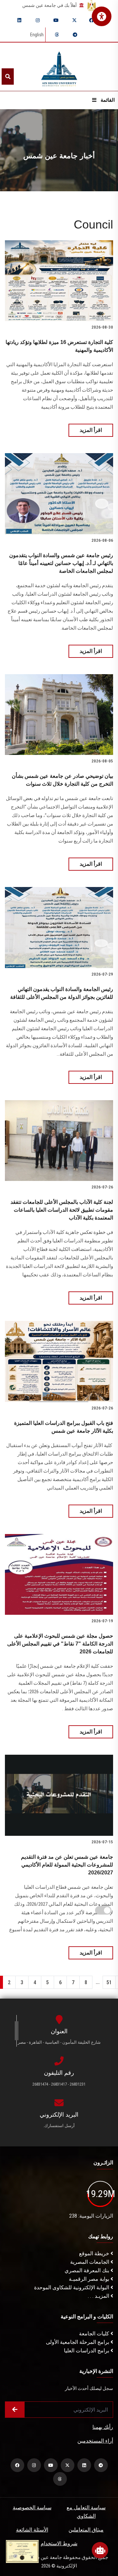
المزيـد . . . (99, 2296)
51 (109, 1982)
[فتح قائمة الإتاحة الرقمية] (102, 16)
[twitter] (74, 20)
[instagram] (38, 20)
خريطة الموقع (95, 2253)
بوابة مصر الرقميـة (90, 2279)
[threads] (57, 35)
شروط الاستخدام (59, 2543)
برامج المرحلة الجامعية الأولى (78, 2342)
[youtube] (56, 20)
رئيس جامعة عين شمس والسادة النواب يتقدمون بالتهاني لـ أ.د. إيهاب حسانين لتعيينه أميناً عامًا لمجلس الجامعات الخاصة (61, 563)
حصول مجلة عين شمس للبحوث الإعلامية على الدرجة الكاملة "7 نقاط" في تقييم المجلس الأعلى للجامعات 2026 (60, 1644)
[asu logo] (59, 67)
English (37, 35)
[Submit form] (15, 2410)
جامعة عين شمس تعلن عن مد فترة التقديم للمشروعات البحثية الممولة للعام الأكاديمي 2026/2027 (67, 1865)
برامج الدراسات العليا (87, 2351)
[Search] (8, 77)
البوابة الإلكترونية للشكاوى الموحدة (72, 2287)
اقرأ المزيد (91, 430)
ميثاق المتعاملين (86, 2530)
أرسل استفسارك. (59, 2126)
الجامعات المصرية (90, 2262)
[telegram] (75, 35)
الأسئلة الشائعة (32, 2530)
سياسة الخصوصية (32, 2508)
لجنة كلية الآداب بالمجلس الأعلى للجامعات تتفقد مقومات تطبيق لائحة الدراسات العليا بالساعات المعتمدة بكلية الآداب (62, 1210)
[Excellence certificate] (22, 2551)
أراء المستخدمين (95, 2441)
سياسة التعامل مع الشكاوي (86, 2512)
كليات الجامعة (95, 2334)
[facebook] (91, 20)
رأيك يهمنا (103, 2427)
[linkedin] (19, 20)
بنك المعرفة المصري (88, 2270)
